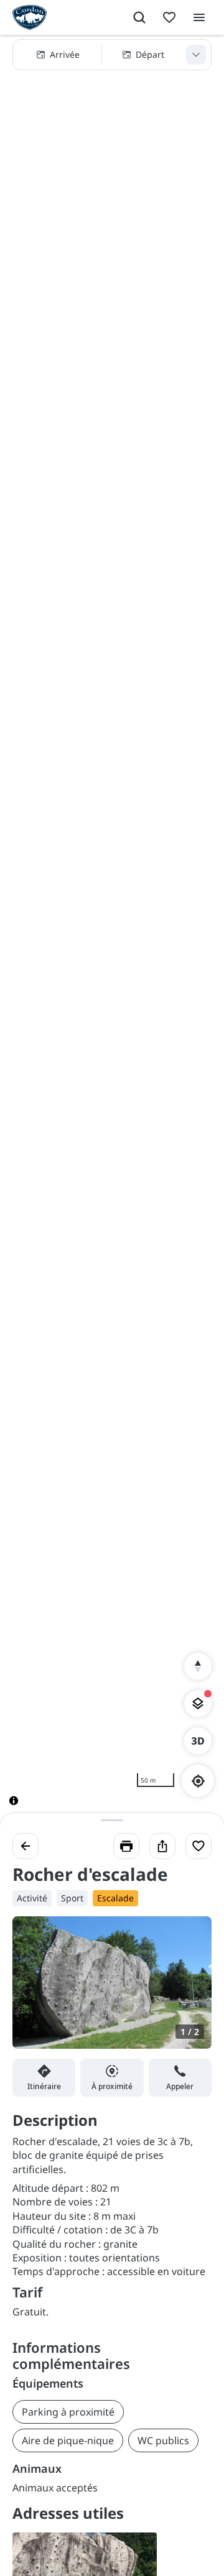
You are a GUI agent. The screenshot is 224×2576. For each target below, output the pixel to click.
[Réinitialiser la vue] (198, 1666)
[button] (112, 55)
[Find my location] (198, 1781)
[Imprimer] (126, 1846)
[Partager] (162, 1846)
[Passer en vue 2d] (198, 1741)
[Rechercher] (139, 17)
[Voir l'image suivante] (189, 1990)
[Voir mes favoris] (169, 17)
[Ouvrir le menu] (199, 17)
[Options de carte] (198, 1704)
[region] (112, 930)
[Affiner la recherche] (196, 55)
